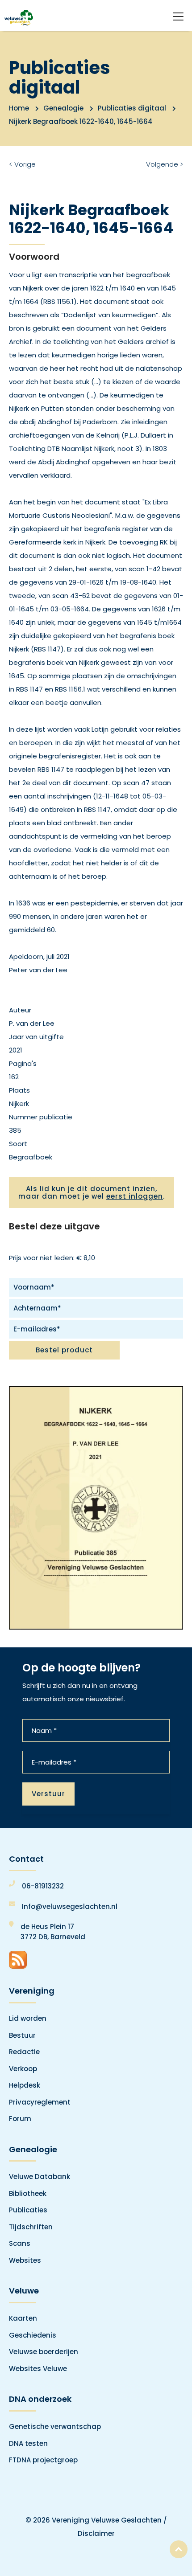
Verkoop (23, 2069)
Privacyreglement (40, 2102)
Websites (25, 2260)
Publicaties (28, 2210)
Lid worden (28, 2018)
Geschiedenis (33, 2335)
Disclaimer (96, 2533)
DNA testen (28, 2443)
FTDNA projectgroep (43, 2460)
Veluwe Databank (40, 2177)
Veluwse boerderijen (44, 2352)
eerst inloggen (135, 1196)
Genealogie (63, 108)
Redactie (24, 2052)
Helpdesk (25, 2085)
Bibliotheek (28, 2193)
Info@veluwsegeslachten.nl (70, 1906)
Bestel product (64, 1350)
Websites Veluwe (38, 2369)
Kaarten (23, 2318)
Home (19, 108)
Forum (20, 2119)
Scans (20, 2243)
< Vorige (22, 164)
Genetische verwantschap (55, 2427)
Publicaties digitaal (132, 108)
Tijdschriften (31, 2227)
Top (179, 2549)
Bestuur (22, 2035)
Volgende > (165, 164)
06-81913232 (43, 1886)
